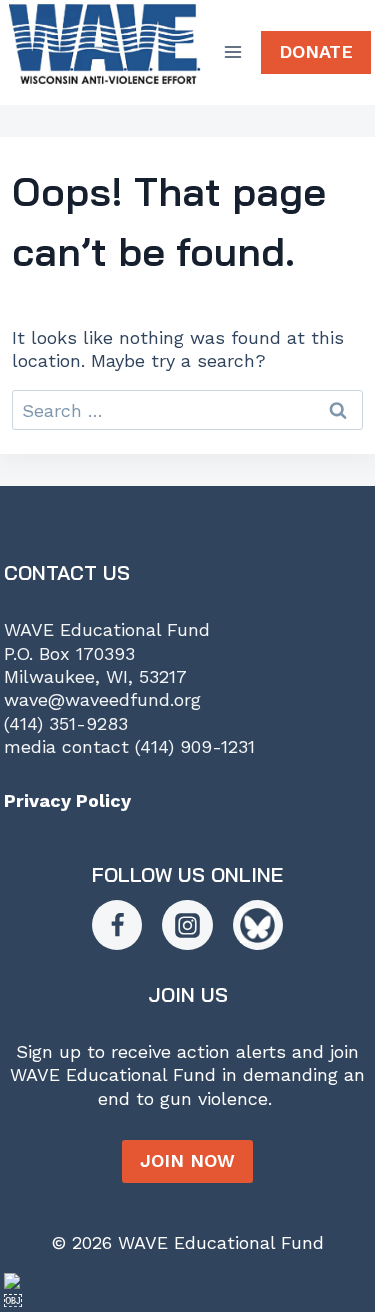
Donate (316, 51)
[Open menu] (233, 52)
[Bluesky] (258, 925)
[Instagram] (187, 925)
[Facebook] (117, 925)
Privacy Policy (67, 800)
